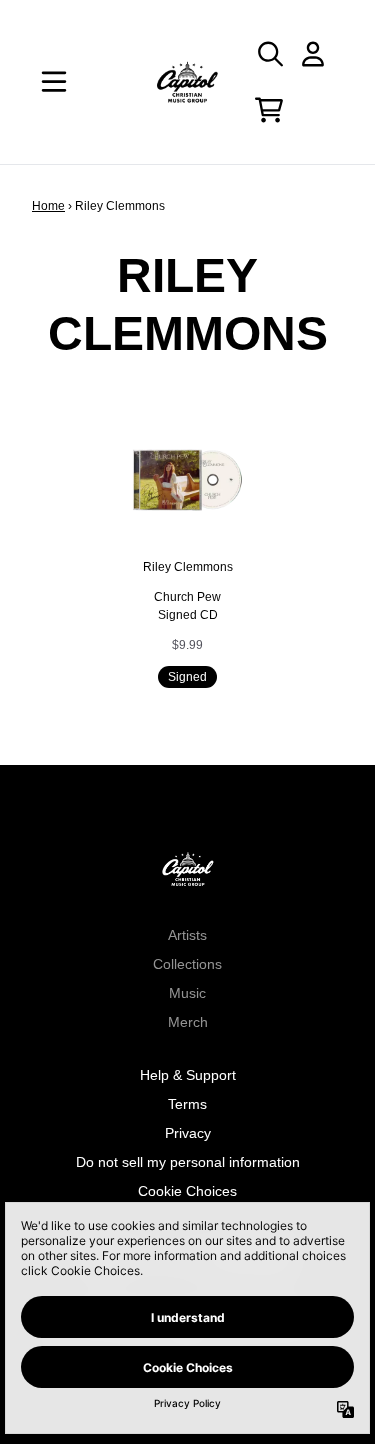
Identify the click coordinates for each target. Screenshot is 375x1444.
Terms (187, 1104)
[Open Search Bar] (269, 54)
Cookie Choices (187, 1191)
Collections (187, 964)
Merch (188, 1022)
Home (48, 206)
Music (187, 993)
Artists (187, 935)
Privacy (188, 1133)
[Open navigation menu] (54, 82)
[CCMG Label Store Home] (188, 81)
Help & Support (188, 1075)
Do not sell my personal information (188, 1162)
